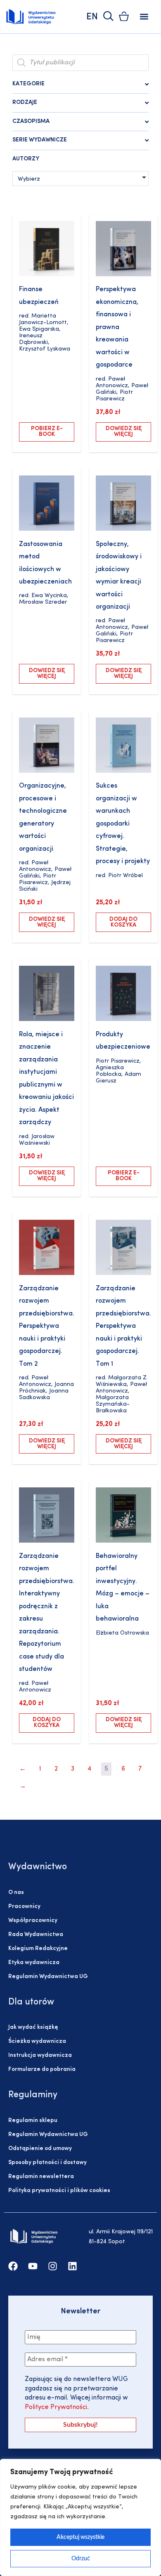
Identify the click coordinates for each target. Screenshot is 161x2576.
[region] (80, 2517)
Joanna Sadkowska (44, 1394)
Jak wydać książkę (33, 2027)
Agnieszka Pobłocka (110, 1071)
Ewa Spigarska (39, 329)
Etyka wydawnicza (34, 1963)
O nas (16, 1893)
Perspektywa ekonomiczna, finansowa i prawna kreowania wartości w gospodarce (117, 327)
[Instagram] (53, 2266)
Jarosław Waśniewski (37, 1140)
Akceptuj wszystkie (80, 2537)
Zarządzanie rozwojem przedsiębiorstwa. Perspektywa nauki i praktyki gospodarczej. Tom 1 (123, 1326)
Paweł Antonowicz (112, 382)
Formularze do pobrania (42, 2069)
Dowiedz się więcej (124, 432)
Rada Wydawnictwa (36, 1935)
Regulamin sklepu (33, 2121)
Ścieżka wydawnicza (37, 2041)
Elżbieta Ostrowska (122, 1633)
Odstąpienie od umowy (40, 2149)
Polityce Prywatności (56, 2407)
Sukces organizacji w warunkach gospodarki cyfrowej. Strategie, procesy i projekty (123, 824)
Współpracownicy (33, 1921)
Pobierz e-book (47, 432)
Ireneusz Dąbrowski (33, 339)
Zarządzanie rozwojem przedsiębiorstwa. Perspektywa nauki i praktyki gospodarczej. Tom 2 (47, 1326)
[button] (144, 17)
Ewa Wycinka (49, 596)
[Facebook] (13, 2266)
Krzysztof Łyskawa (45, 349)
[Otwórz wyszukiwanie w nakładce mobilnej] (80, 63)
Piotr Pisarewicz (114, 396)
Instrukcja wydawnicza (40, 2055)
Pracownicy (24, 1907)
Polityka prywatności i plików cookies (59, 2191)
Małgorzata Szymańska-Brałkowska (113, 1404)
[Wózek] (124, 16)
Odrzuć (81, 2559)
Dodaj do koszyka (123, 922)
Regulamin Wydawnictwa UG (48, 1977)
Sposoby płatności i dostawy (47, 2163)
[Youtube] (33, 2266)
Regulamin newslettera (41, 2177)
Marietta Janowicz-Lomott (43, 319)
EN (92, 17)
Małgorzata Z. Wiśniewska (122, 1381)
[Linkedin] (72, 2266)
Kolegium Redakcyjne (38, 1949)
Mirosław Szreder (43, 602)
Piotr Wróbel (125, 876)
